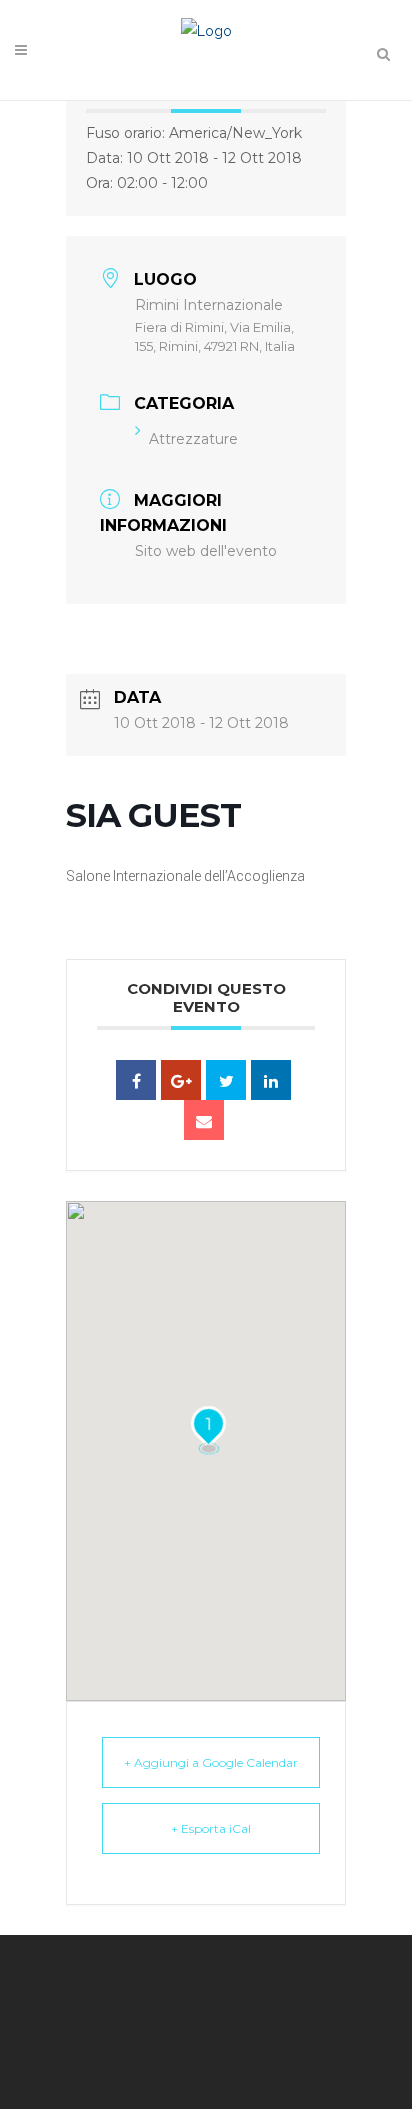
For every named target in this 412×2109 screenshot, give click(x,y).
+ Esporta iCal (211, 1828)
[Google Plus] (181, 1080)
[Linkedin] (271, 1080)
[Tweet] (226, 1080)
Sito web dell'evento (206, 551)
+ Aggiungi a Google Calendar (211, 1762)
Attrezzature (193, 439)
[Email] (204, 1120)
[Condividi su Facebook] (136, 1080)
